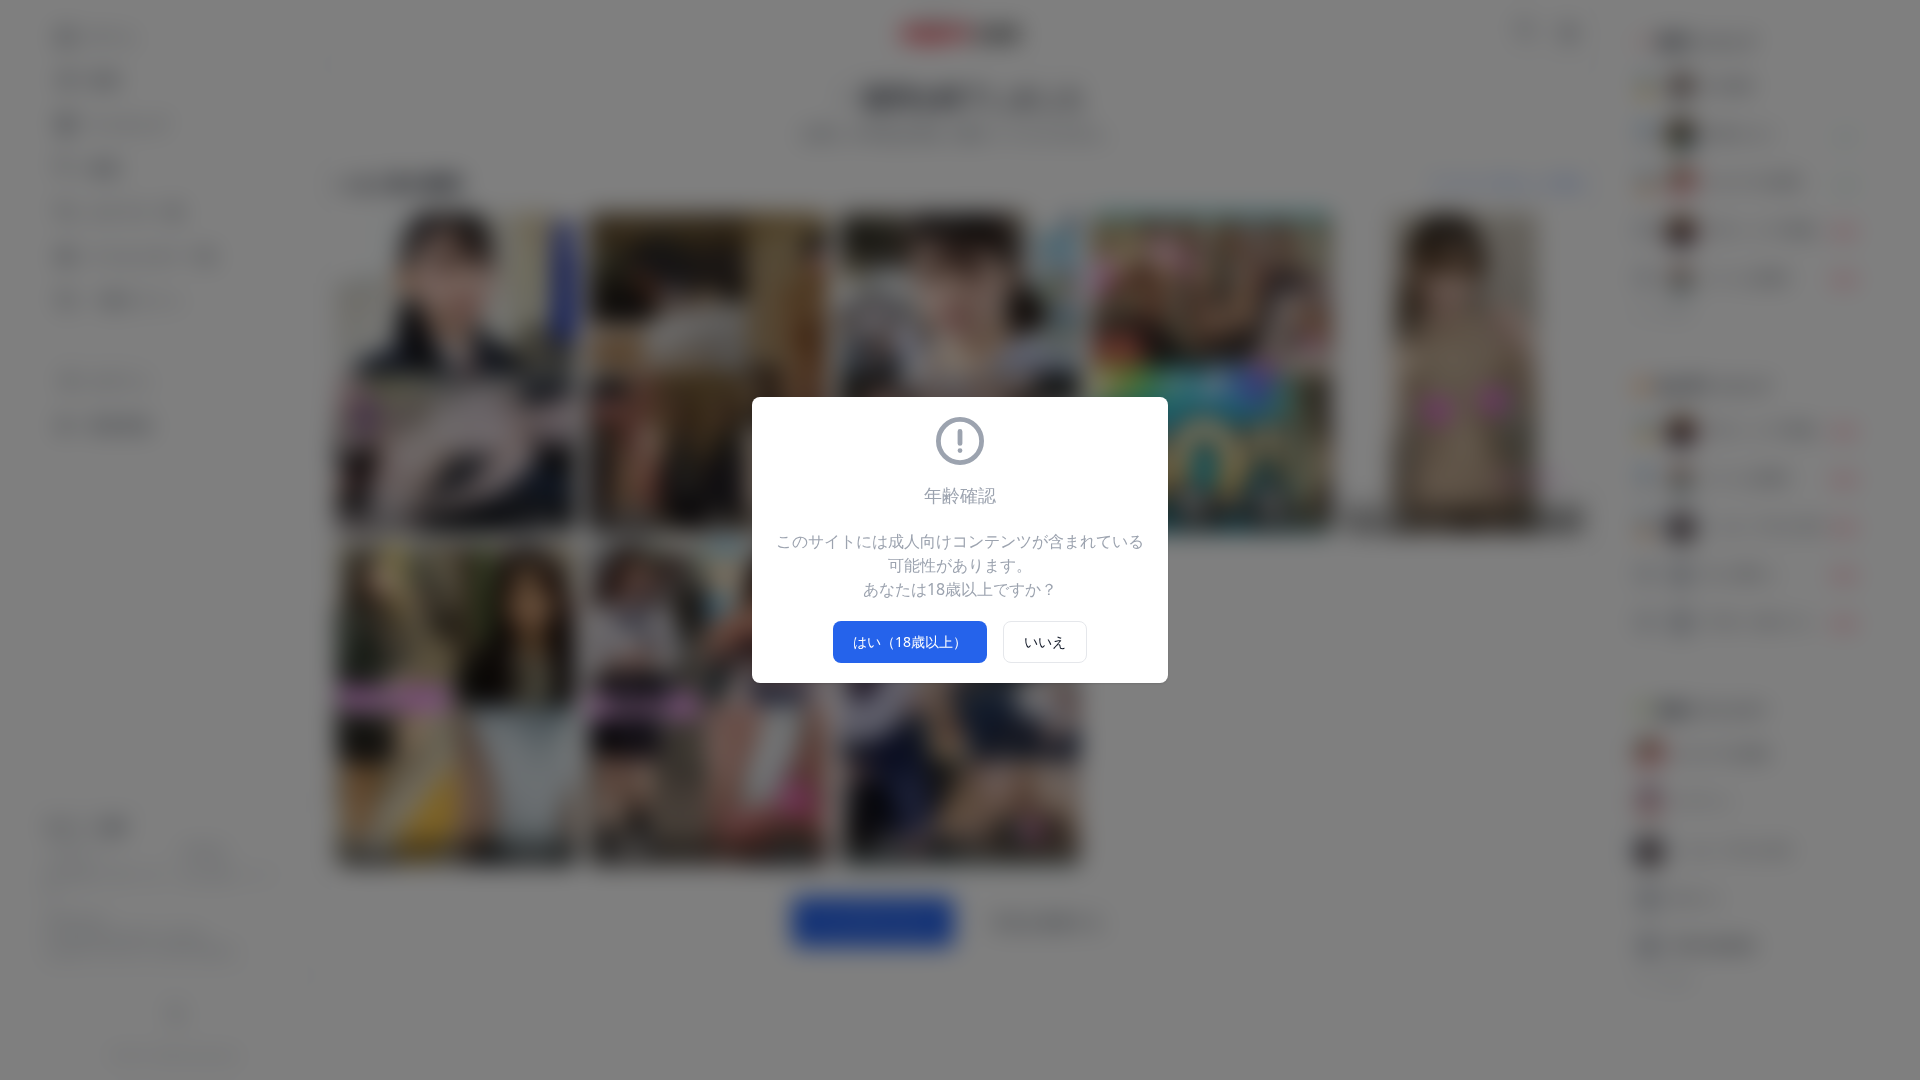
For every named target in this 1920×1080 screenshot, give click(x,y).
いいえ (1045, 641)
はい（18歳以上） (910, 641)
